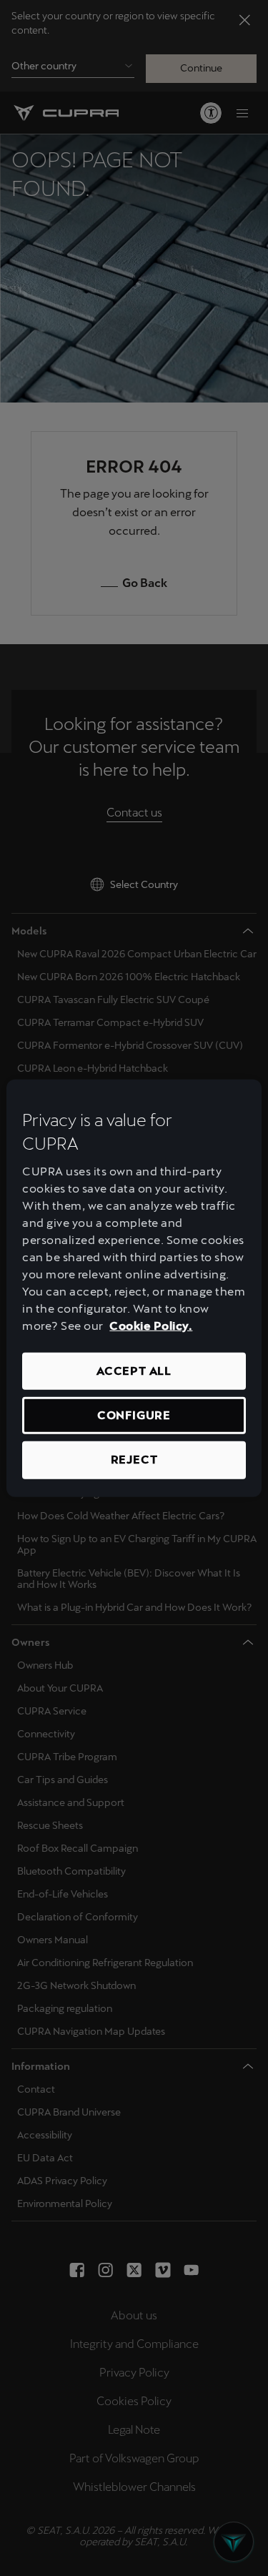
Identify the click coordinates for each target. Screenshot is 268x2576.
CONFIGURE (134, 1415)
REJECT (134, 1460)
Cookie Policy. (151, 1326)
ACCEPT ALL (134, 1371)
